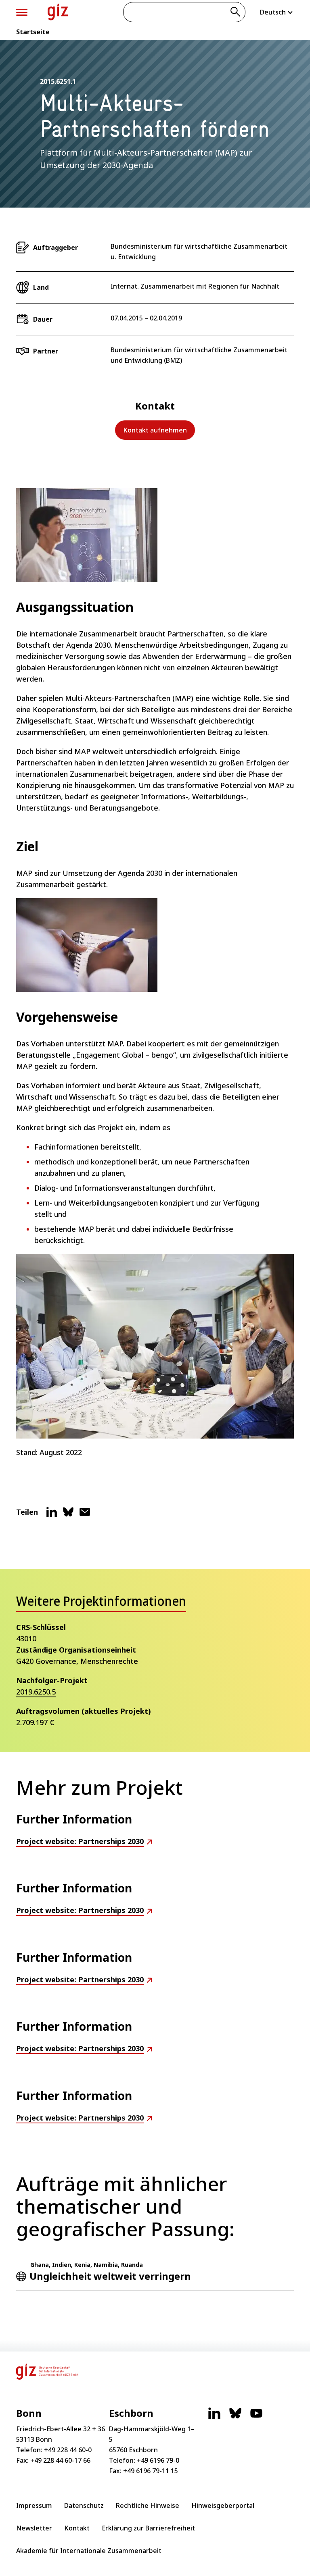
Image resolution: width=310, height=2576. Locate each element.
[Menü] (22, 12)
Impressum (34, 2505)
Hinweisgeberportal (223, 2505)
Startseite (33, 32)
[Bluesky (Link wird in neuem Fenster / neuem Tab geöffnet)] (235, 2417)
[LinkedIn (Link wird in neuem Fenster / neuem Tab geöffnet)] (214, 2417)
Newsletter (34, 2528)
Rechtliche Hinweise (148, 2505)
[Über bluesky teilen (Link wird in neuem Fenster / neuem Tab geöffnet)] (68, 1515)
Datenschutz (84, 2505)
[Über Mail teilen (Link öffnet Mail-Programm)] (85, 1515)
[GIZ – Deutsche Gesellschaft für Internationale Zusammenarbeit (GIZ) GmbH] (58, 12)
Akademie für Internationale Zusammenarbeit (89, 2551)
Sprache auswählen (277, 12)
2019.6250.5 (36, 1692)
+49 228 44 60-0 (68, 2450)
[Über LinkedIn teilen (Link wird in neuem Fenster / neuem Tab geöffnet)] (52, 1515)
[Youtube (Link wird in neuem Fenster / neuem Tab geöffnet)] (256, 2417)
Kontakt (77, 2528)
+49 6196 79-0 (158, 2460)
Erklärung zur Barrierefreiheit (148, 2528)
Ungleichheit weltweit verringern (110, 2276)
